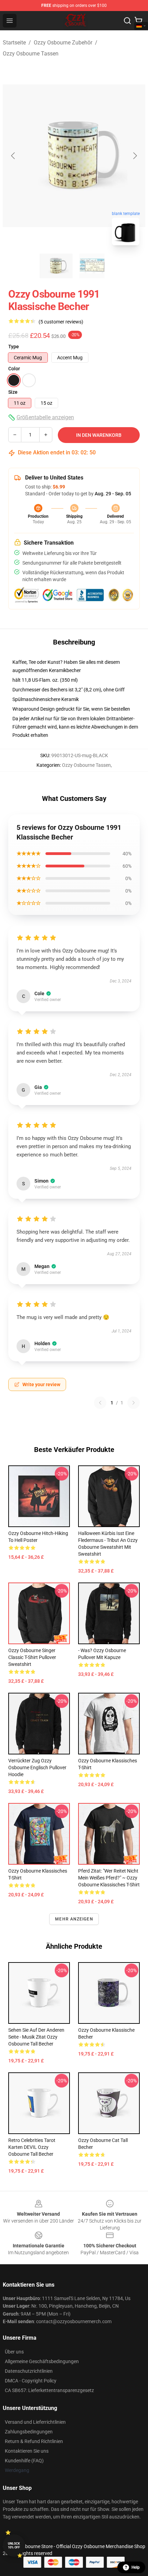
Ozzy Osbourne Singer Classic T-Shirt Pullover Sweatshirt (32, 1657)
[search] (127, 21)
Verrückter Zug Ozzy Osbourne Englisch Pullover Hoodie (37, 1768)
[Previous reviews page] (100, 1403)
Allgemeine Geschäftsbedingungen (42, 2361)
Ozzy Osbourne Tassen (31, 54)
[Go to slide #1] (56, 266)
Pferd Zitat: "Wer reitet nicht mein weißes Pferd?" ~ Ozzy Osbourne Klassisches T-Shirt (109, 1878)
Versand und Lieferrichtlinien (35, 2422)
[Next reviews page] (134, 1403)
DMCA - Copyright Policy (31, 2381)
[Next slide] (135, 156)
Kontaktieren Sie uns (27, 2451)
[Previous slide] (13, 156)
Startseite (14, 43)
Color (14, 369)
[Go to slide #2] (92, 266)
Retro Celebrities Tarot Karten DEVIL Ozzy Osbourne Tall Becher (32, 2147)
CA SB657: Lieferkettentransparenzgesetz (49, 2390)
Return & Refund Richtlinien (34, 2441)
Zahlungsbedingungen (29, 2432)
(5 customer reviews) (61, 322)
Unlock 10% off (14, 2546)
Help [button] (136, 2567)
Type (14, 347)
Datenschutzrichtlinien (29, 2371)
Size (13, 392)
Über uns (14, 2352)
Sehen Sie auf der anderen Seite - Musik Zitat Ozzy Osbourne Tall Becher (36, 2037)
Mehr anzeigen (74, 1919)
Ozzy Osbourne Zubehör (63, 43)
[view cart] (138, 21)
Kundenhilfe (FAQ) (24, 2461)
